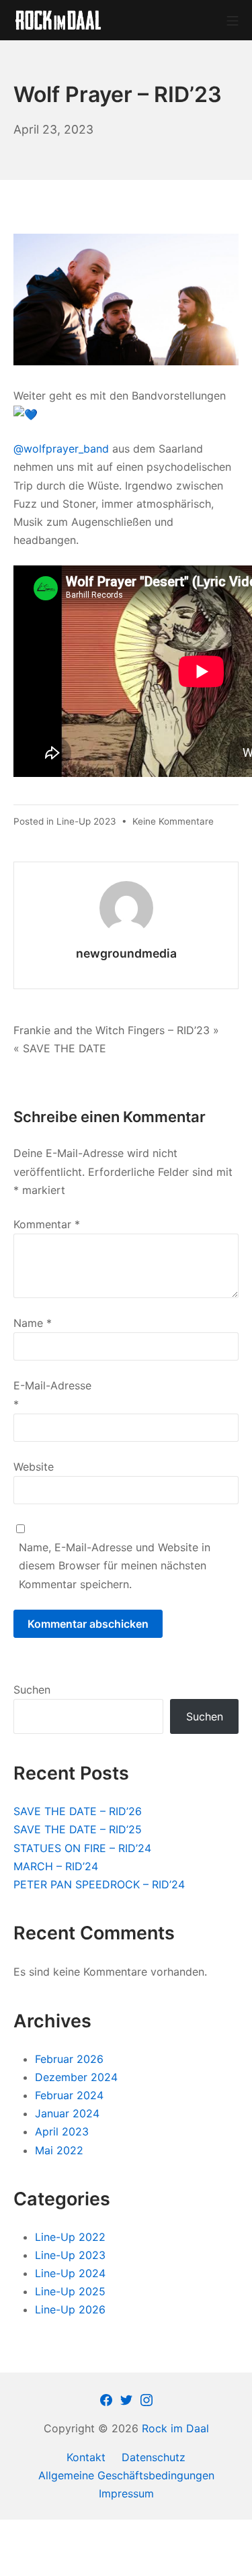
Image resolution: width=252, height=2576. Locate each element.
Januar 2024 (67, 2113)
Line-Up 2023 (86, 821)
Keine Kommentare (173, 821)
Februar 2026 (69, 2059)
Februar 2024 (69, 2095)
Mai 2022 (59, 2150)
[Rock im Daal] (58, 20)
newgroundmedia (126, 953)
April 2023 (62, 2131)
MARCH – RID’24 (56, 1866)
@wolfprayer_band (61, 449)
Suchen (32, 1690)
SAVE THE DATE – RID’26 (78, 1811)
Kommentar (47, 1224)
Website (34, 1467)
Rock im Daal (175, 2428)
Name (33, 1323)
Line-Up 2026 (70, 2309)
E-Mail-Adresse (52, 1394)
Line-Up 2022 (70, 2237)
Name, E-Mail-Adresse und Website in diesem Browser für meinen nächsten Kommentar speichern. (115, 1565)
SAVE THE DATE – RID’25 (78, 1829)
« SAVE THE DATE (60, 1048)
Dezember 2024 (76, 2077)
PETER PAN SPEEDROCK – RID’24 (99, 1884)
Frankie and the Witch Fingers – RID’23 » (116, 1030)
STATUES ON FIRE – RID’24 (82, 1848)
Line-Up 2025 (70, 2291)
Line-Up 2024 (70, 2273)
